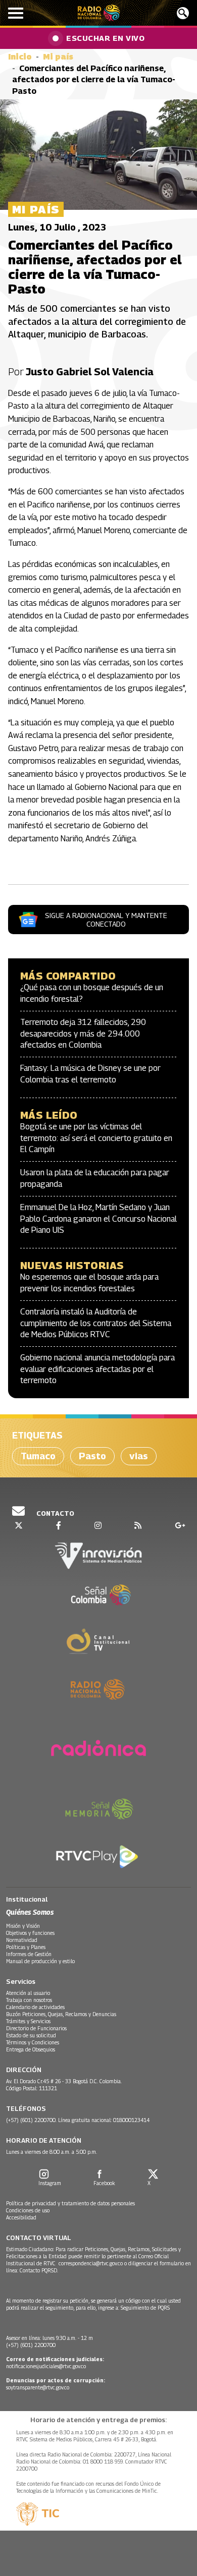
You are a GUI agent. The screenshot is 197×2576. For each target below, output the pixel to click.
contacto (55, 1513)
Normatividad (22, 1940)
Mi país (58, 57)
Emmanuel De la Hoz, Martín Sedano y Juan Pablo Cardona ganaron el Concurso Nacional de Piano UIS (98, 1219)
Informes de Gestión (29, 1954)
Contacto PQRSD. (40, 2270)
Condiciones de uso (28, 2210)
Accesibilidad (21, 2217)
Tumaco (38, 1456)
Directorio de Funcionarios (36, 2028)
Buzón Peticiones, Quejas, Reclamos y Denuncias (61, 2014)
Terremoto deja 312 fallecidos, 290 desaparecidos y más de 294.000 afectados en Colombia (83, 1034)
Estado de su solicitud (31, 2035)
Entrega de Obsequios (31, 2049)
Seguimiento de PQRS (145, 2308)
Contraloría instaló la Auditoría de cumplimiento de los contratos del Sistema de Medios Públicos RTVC (96, 1323)
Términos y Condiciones (33, 2042)
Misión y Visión (23, 1926)
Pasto (92, 1456)
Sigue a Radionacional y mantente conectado (106, 920)
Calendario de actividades (35, 2007)
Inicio (20, 57)
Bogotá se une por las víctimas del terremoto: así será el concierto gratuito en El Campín (96, 1138)
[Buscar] (183, 13)
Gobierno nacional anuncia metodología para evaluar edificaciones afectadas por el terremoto (97, 1369)
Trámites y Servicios (28, 2021)
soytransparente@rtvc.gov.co (38, 2387)
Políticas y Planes (26, 1947)
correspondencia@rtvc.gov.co (91, 2263)
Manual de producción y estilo (40, 1961)
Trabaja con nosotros (29, 2000)
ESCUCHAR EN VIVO (105, 38)
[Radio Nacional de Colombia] (99, 13)
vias (139, 1456)
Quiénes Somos (30, 1912)
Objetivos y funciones (30, 1933)
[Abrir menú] (16, 13)
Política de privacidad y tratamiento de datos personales (70, 2203)
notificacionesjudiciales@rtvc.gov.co (46, 2366)
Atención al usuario (28, 1993)
